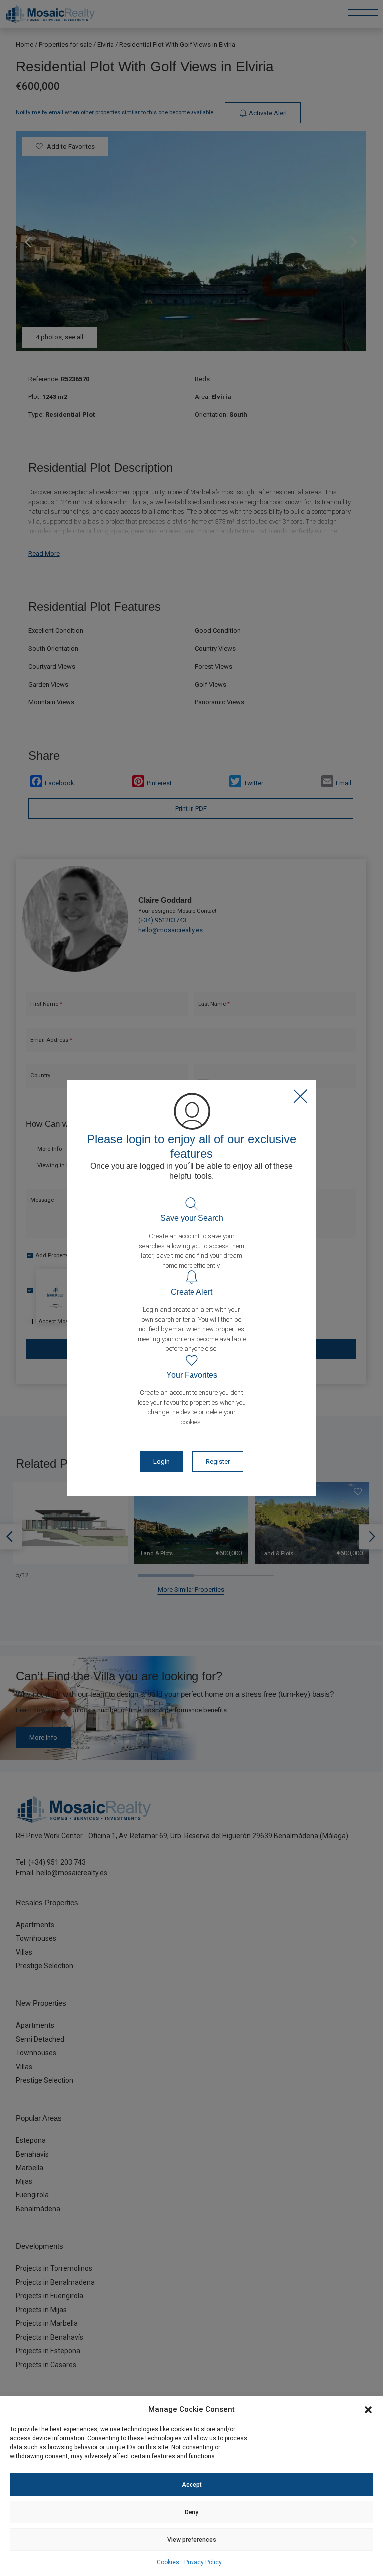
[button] (368, 2409)
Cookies (168, 2562)
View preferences (192, 2540)
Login (161, 1462)
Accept (192, 2485)
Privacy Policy (203, 2562)
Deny (191, 2512)
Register (218, 1462)
